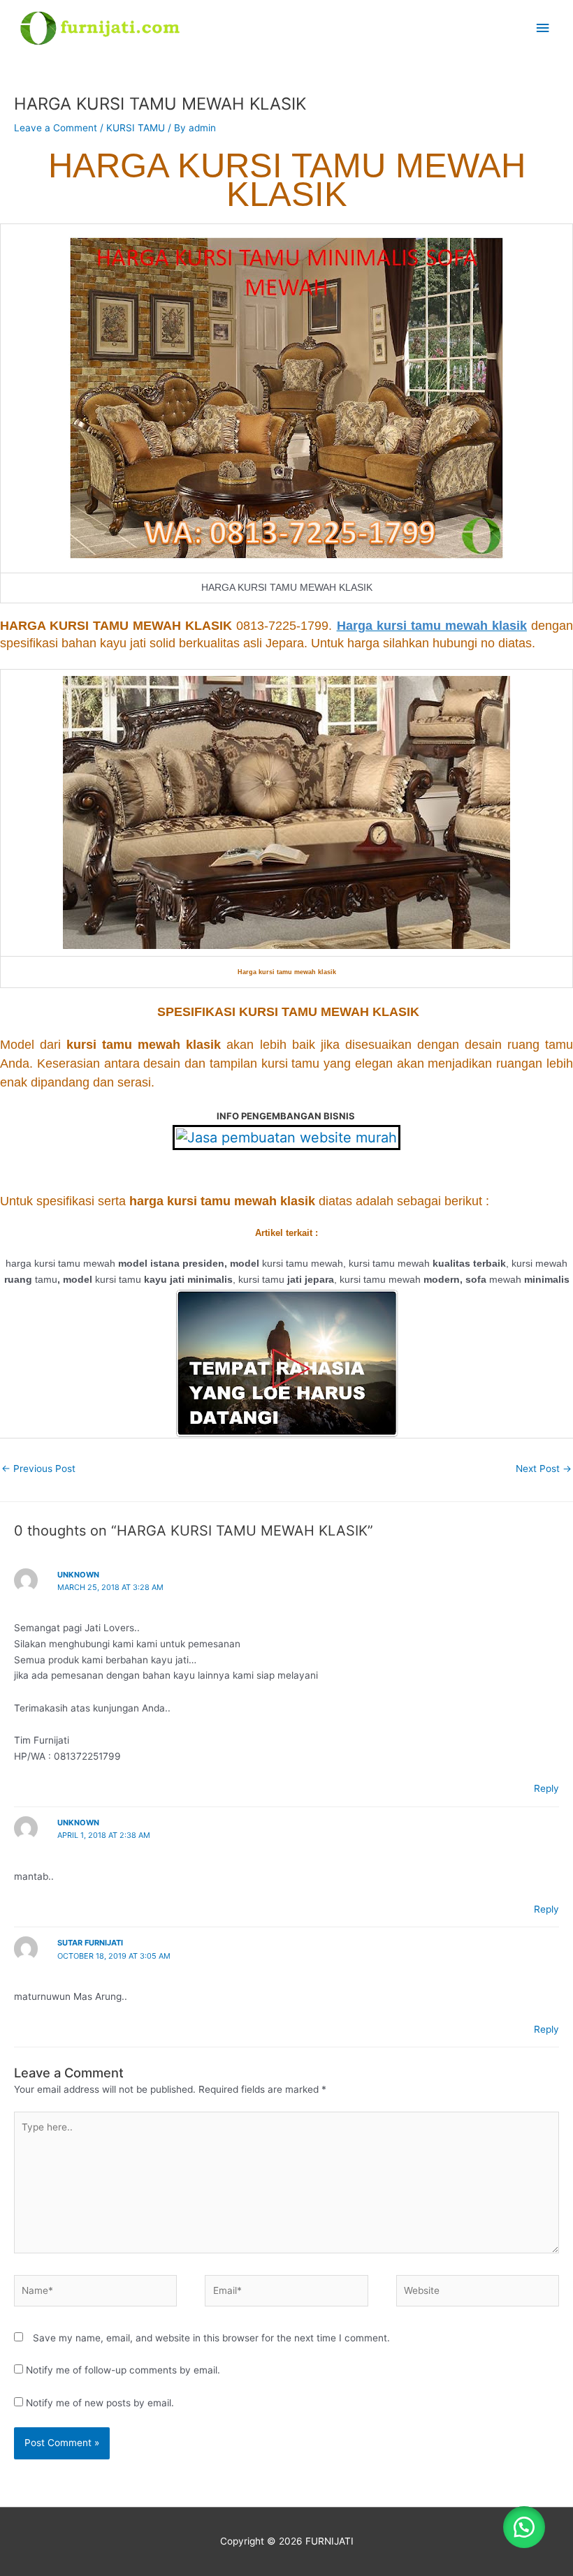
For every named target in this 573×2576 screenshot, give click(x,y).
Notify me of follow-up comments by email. (123, 2370)
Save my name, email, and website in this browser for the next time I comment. (211, 2338)
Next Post (544, 1469)
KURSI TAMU (136, 128)
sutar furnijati (90, 1943)
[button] (524, 2527)
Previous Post (38, 1469)
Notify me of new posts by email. (100, 2403)
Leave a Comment (56, 128)
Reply (546, 1788)
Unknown (78, 1575)
